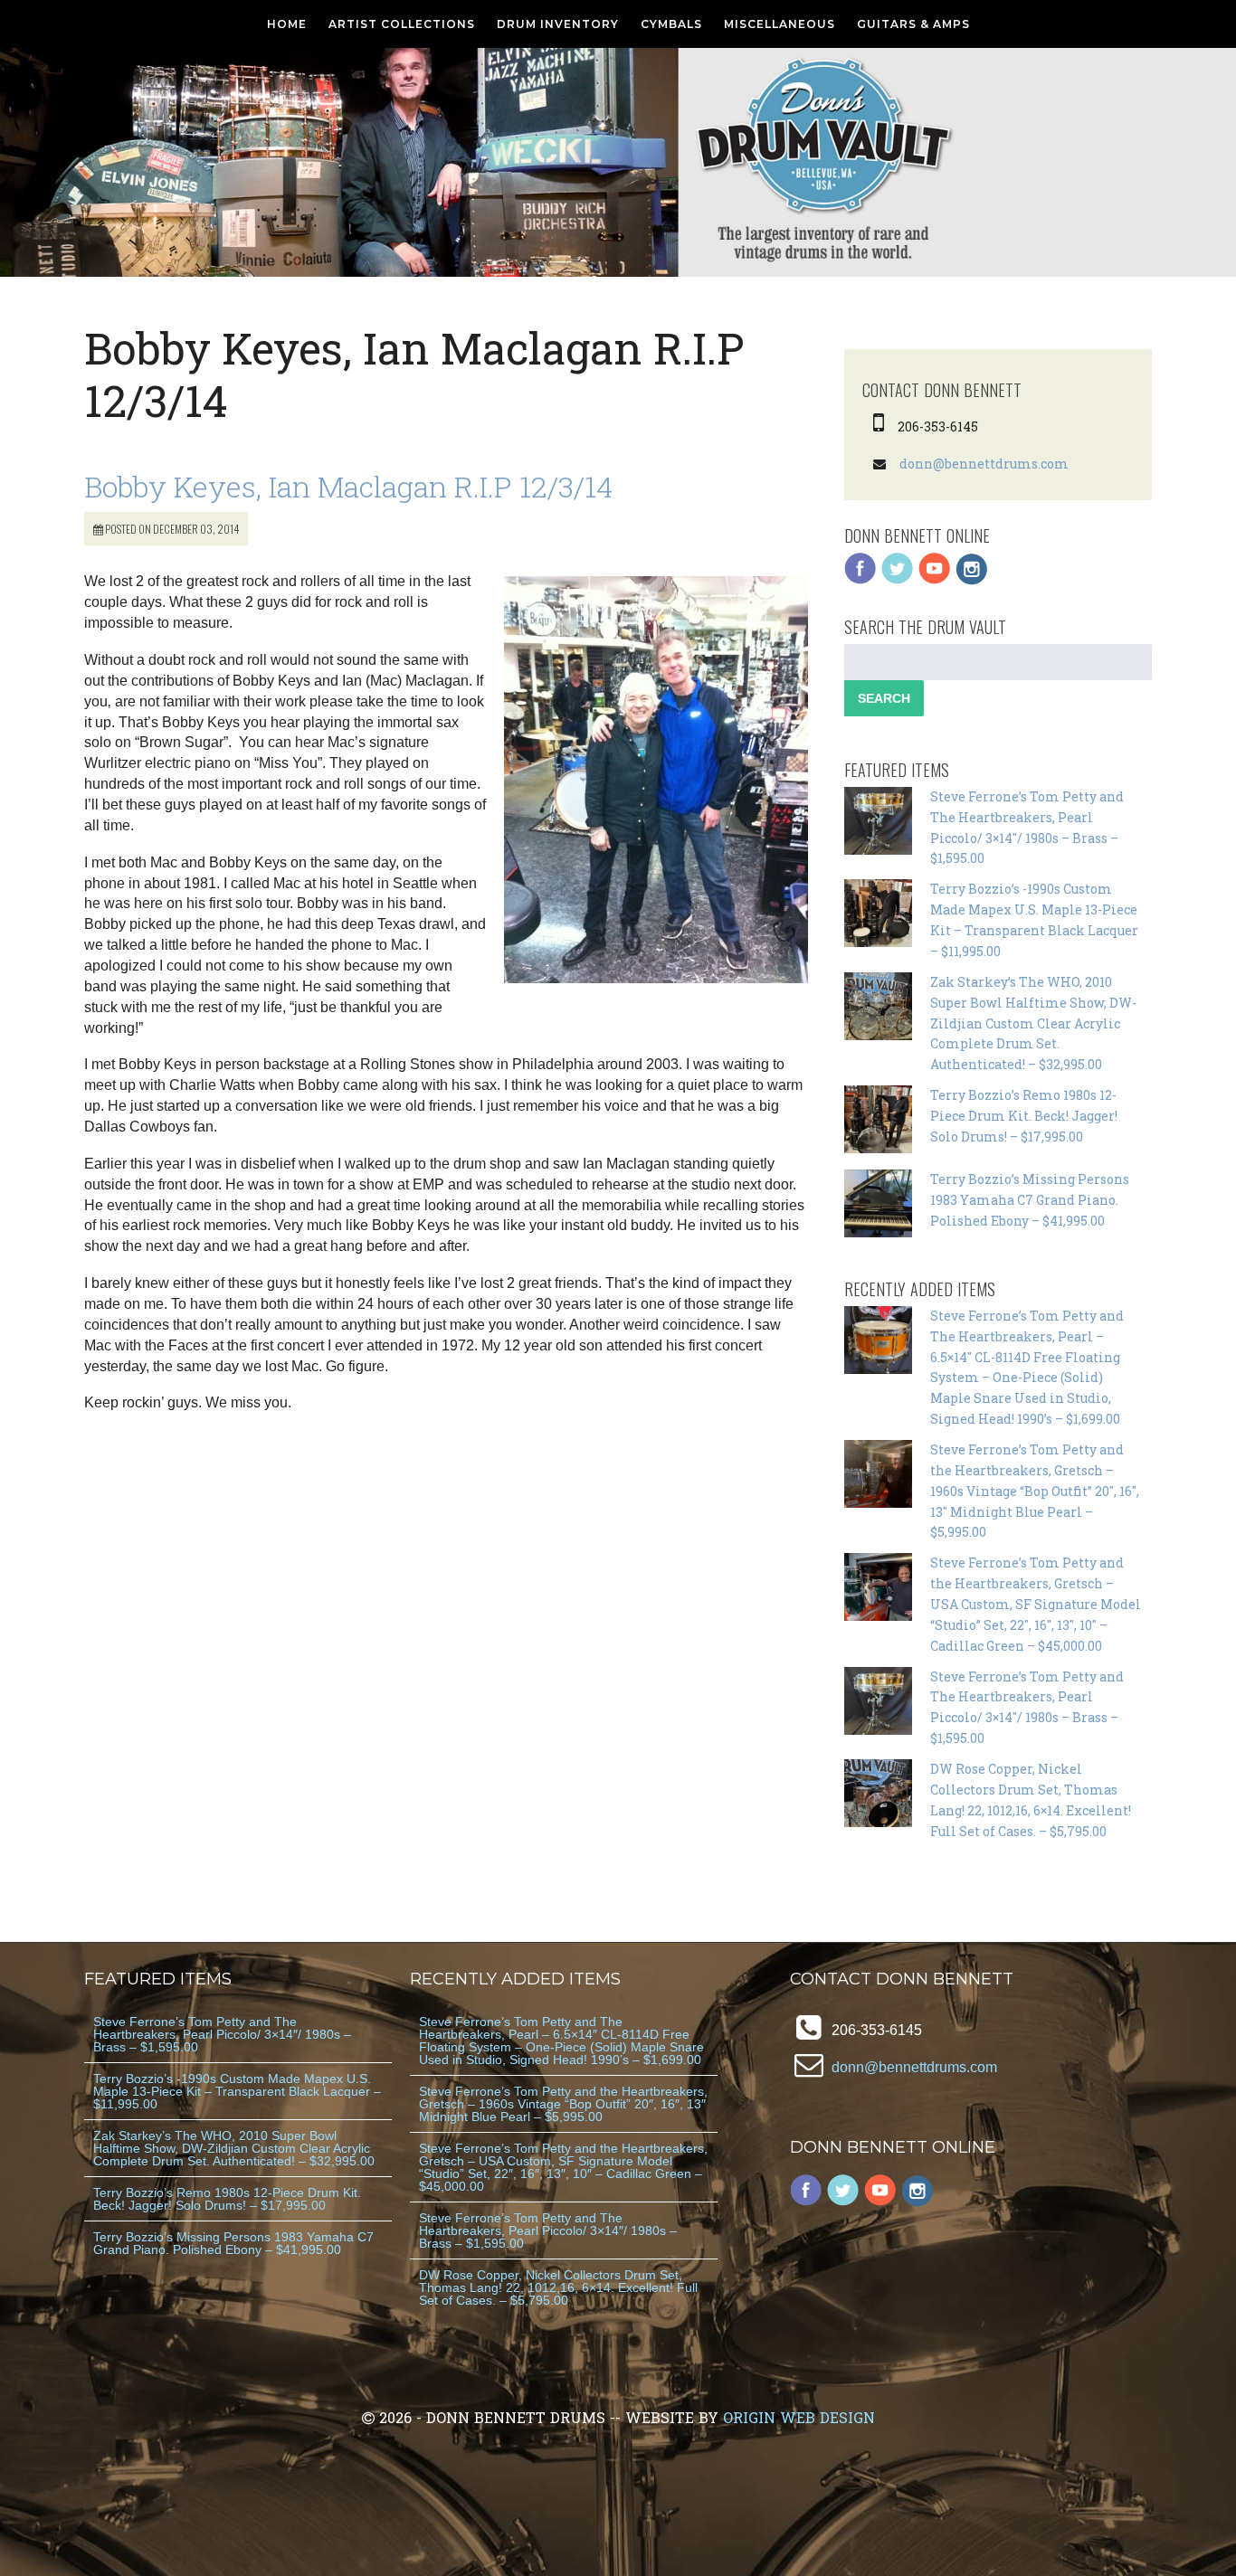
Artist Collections (402, 24)
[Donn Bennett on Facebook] (860, 580)
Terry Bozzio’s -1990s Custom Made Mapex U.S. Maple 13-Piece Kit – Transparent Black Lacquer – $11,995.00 (237, 2091)
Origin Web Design (799, 2417)
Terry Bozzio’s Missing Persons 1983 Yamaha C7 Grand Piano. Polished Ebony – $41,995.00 (1030, 1200)
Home (287, 24)
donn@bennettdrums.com (984, 464)
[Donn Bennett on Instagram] (972, 580)
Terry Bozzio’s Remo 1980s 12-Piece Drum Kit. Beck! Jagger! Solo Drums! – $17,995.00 (1024, 1116)
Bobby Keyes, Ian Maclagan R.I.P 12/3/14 (348, 486)
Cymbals (671, 24)
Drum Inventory (558, 24)
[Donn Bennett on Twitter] (898, 580)
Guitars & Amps (913, 24)
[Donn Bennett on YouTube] (935, 580)
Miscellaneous (780, 24)
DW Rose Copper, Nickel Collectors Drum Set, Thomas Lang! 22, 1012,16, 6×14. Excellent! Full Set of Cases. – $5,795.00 (558, 2287)
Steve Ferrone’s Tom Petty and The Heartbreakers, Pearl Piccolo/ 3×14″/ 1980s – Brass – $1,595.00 (222, 2034)
